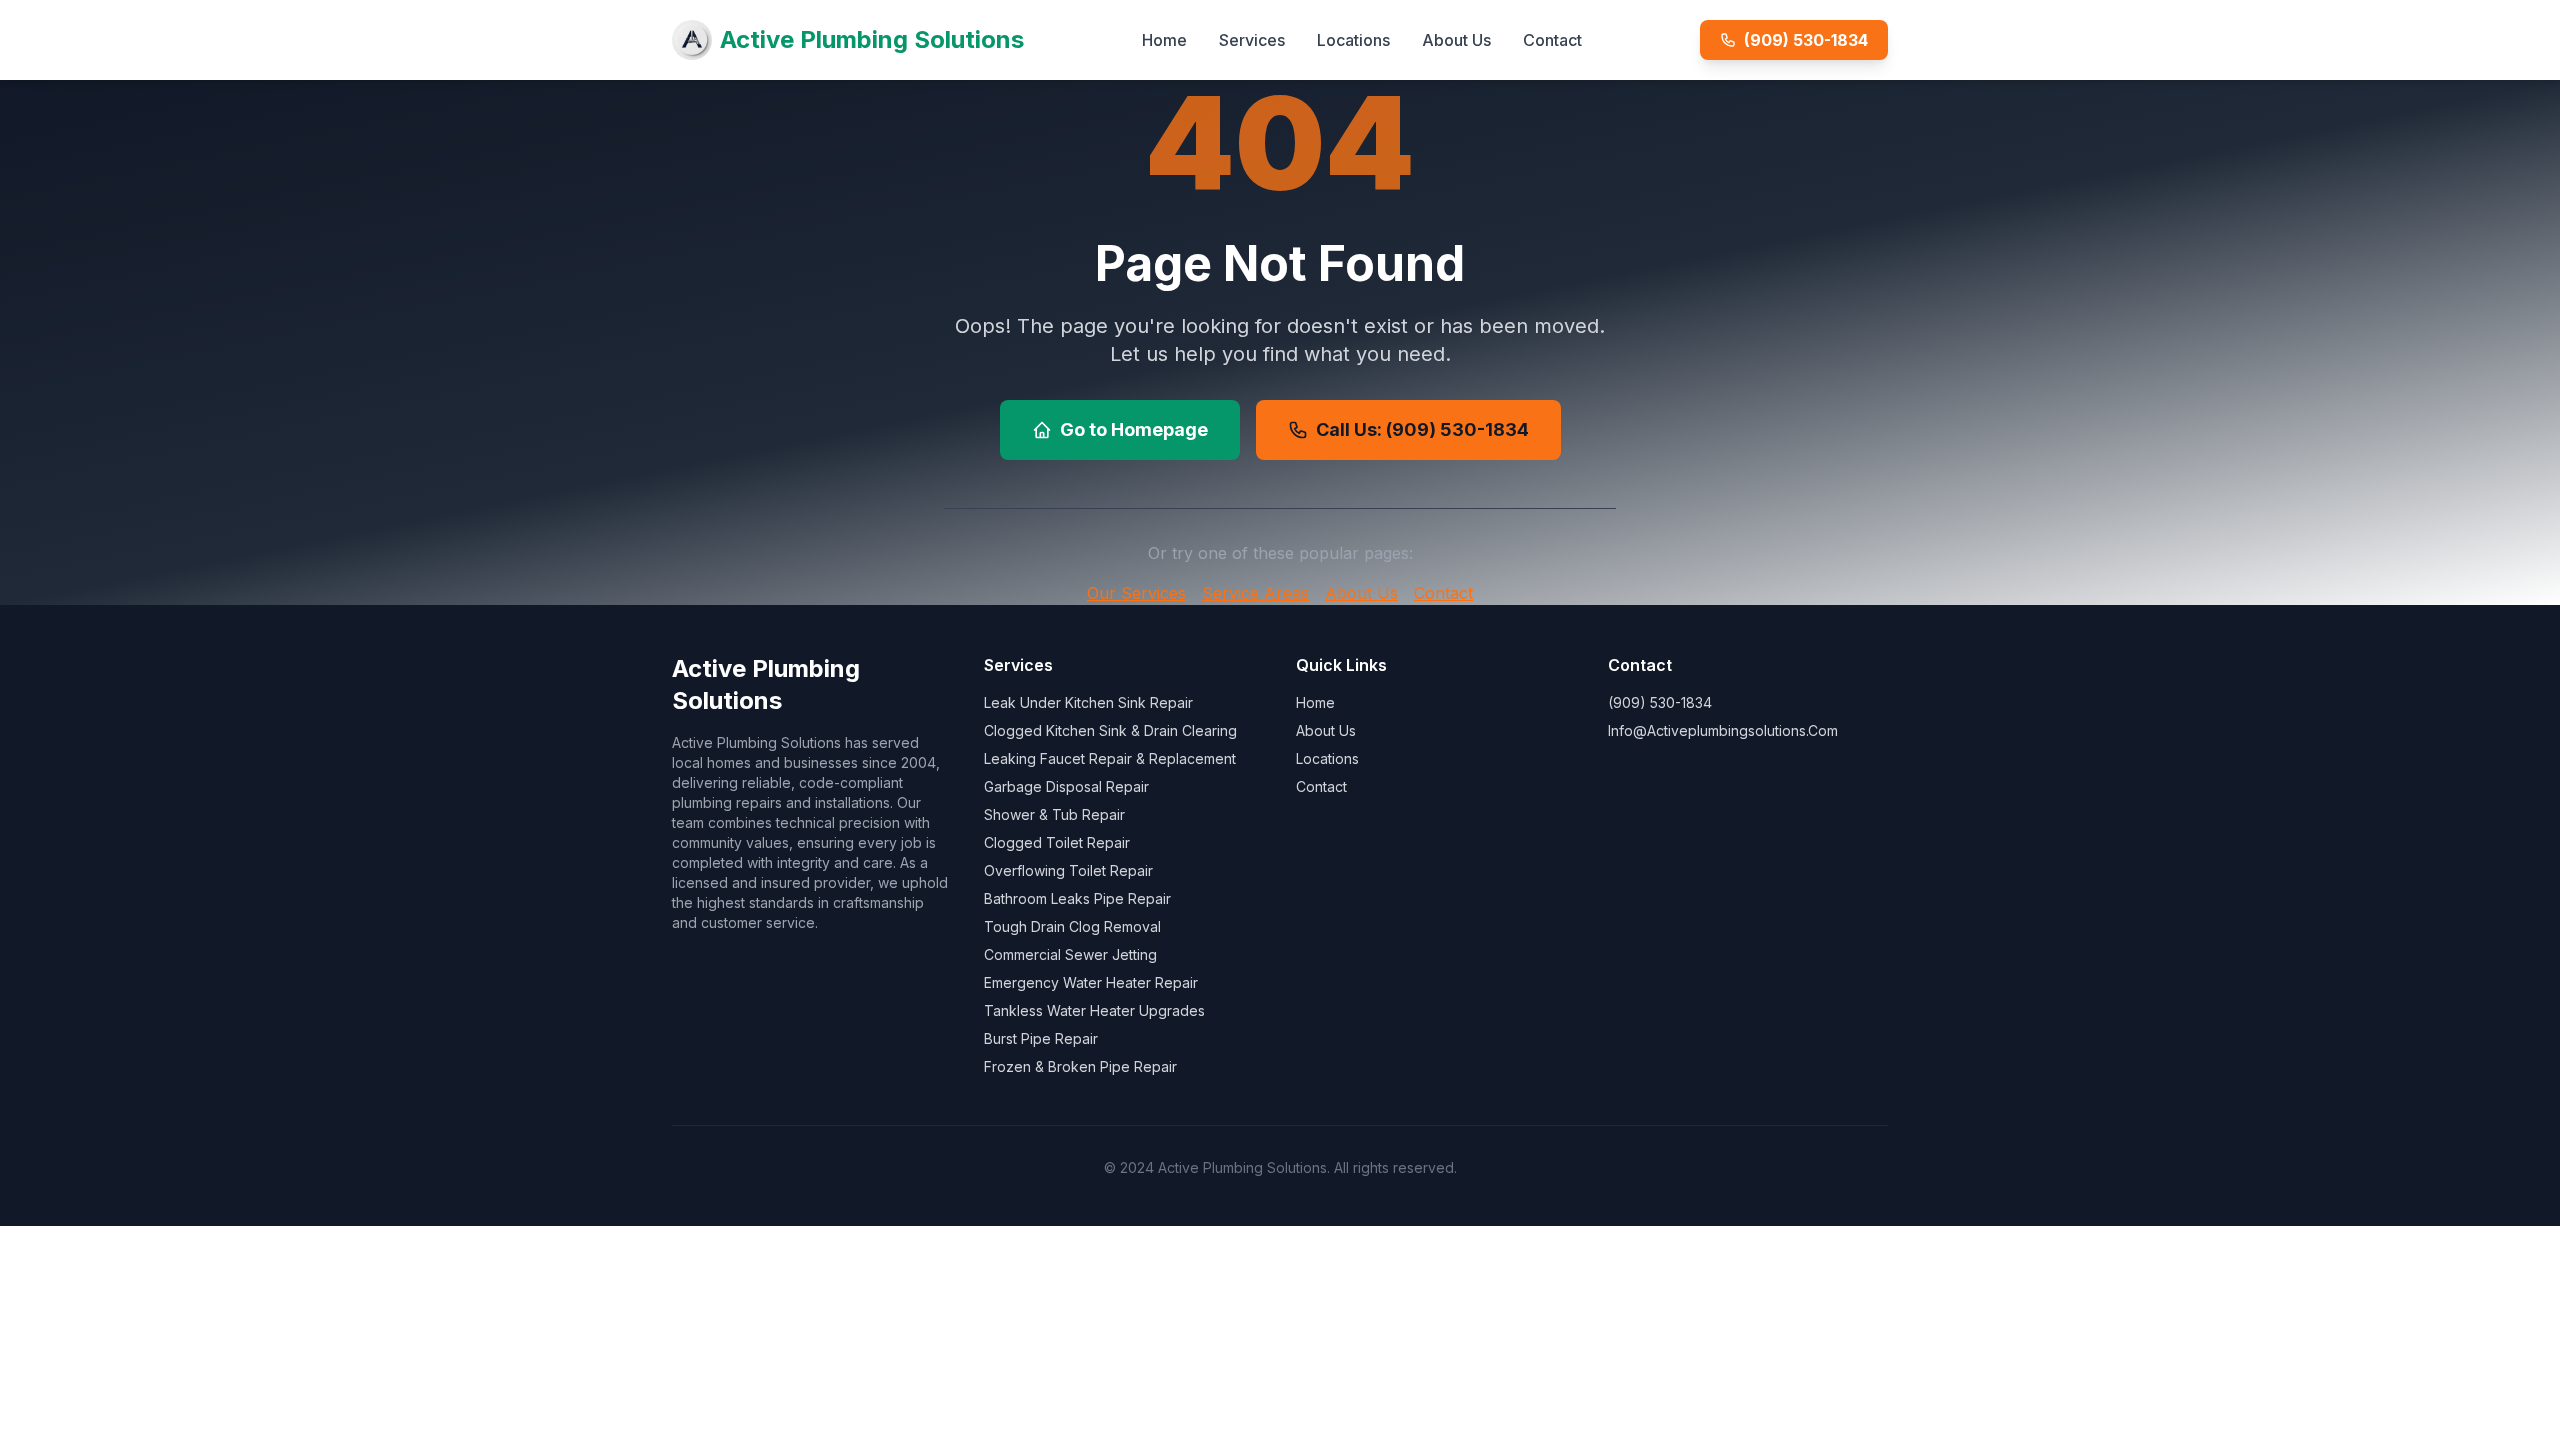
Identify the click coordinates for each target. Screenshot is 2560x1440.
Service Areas (1255, 593)
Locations (1353, 40)
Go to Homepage (1134, 429)
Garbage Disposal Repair (1066, 786)
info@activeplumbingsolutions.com (1723, 730)
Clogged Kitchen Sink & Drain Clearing (1110, 730)
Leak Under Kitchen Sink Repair (1088, 702)
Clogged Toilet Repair (1057, 842)
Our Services (1136, 593)
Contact (1552, 40)
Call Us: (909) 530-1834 (1422, 429)
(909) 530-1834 (1806, 40)
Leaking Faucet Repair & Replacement (1110, 758)
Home (1164, 40)
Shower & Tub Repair (1054, 814)
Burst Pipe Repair (1041, 1038)
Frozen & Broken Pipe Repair (1080, 1066)
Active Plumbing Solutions (872, 39)
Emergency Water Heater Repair (1091, 982)
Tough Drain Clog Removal (1072, 926)
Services (1252, 40)
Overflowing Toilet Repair (1068, 870)
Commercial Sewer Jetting (1070, 954)
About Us (1456, 40)
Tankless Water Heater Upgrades (1094, 1010)
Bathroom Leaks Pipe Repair (1077, 898)
